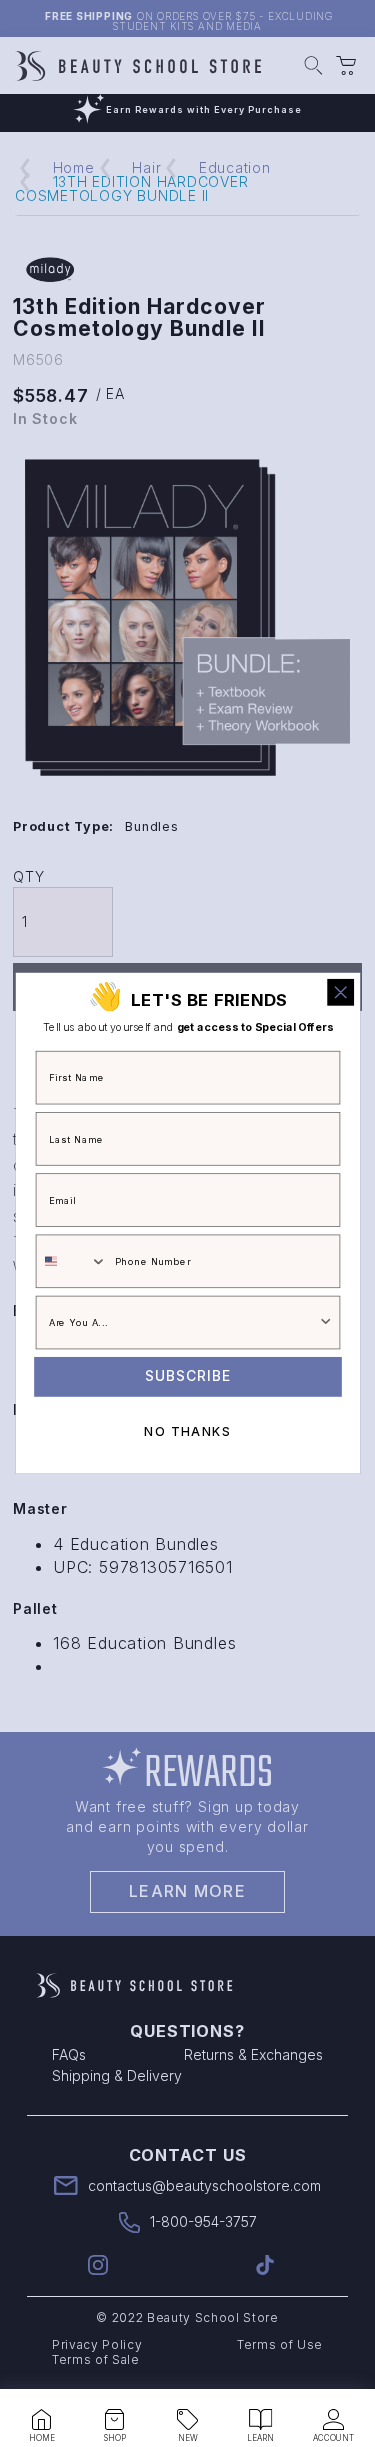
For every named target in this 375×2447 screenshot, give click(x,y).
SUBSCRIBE (188, 1377)
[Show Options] (325, 1323)
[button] (42, 2420)
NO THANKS (187, 1431)
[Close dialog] (340, 992)
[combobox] (71, 1262)
